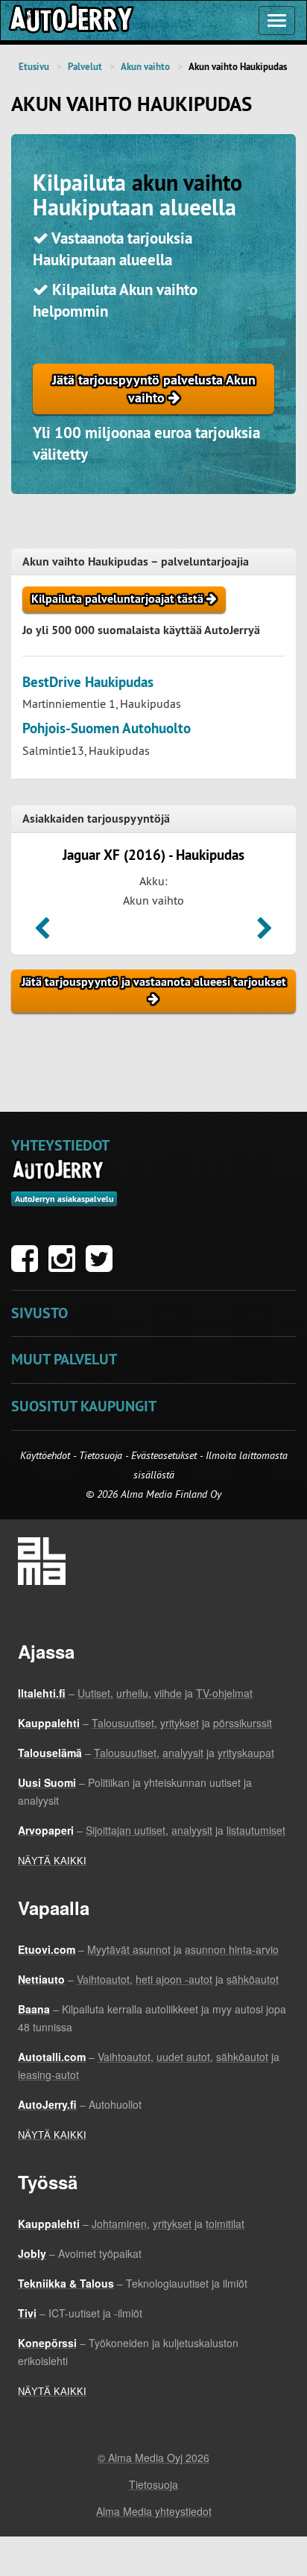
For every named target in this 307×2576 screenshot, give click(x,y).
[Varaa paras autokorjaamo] (58, 1170)
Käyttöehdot (47, 1455)
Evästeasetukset (164, 1455)
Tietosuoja (101, 1455)
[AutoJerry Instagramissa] (66, 1266)
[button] (42, 933)
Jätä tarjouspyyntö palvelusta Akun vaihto (154, 389)
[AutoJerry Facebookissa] (28, 1266)
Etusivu (34, 67)
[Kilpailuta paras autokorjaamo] (70, 20)
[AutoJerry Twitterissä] (103, 1266)
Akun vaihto (145, 67)
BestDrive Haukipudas (88, 682)
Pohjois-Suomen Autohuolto (107, 728)
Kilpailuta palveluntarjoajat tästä (119, 599)
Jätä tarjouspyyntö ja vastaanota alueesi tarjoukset (154, 982)
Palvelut (85, 67)
